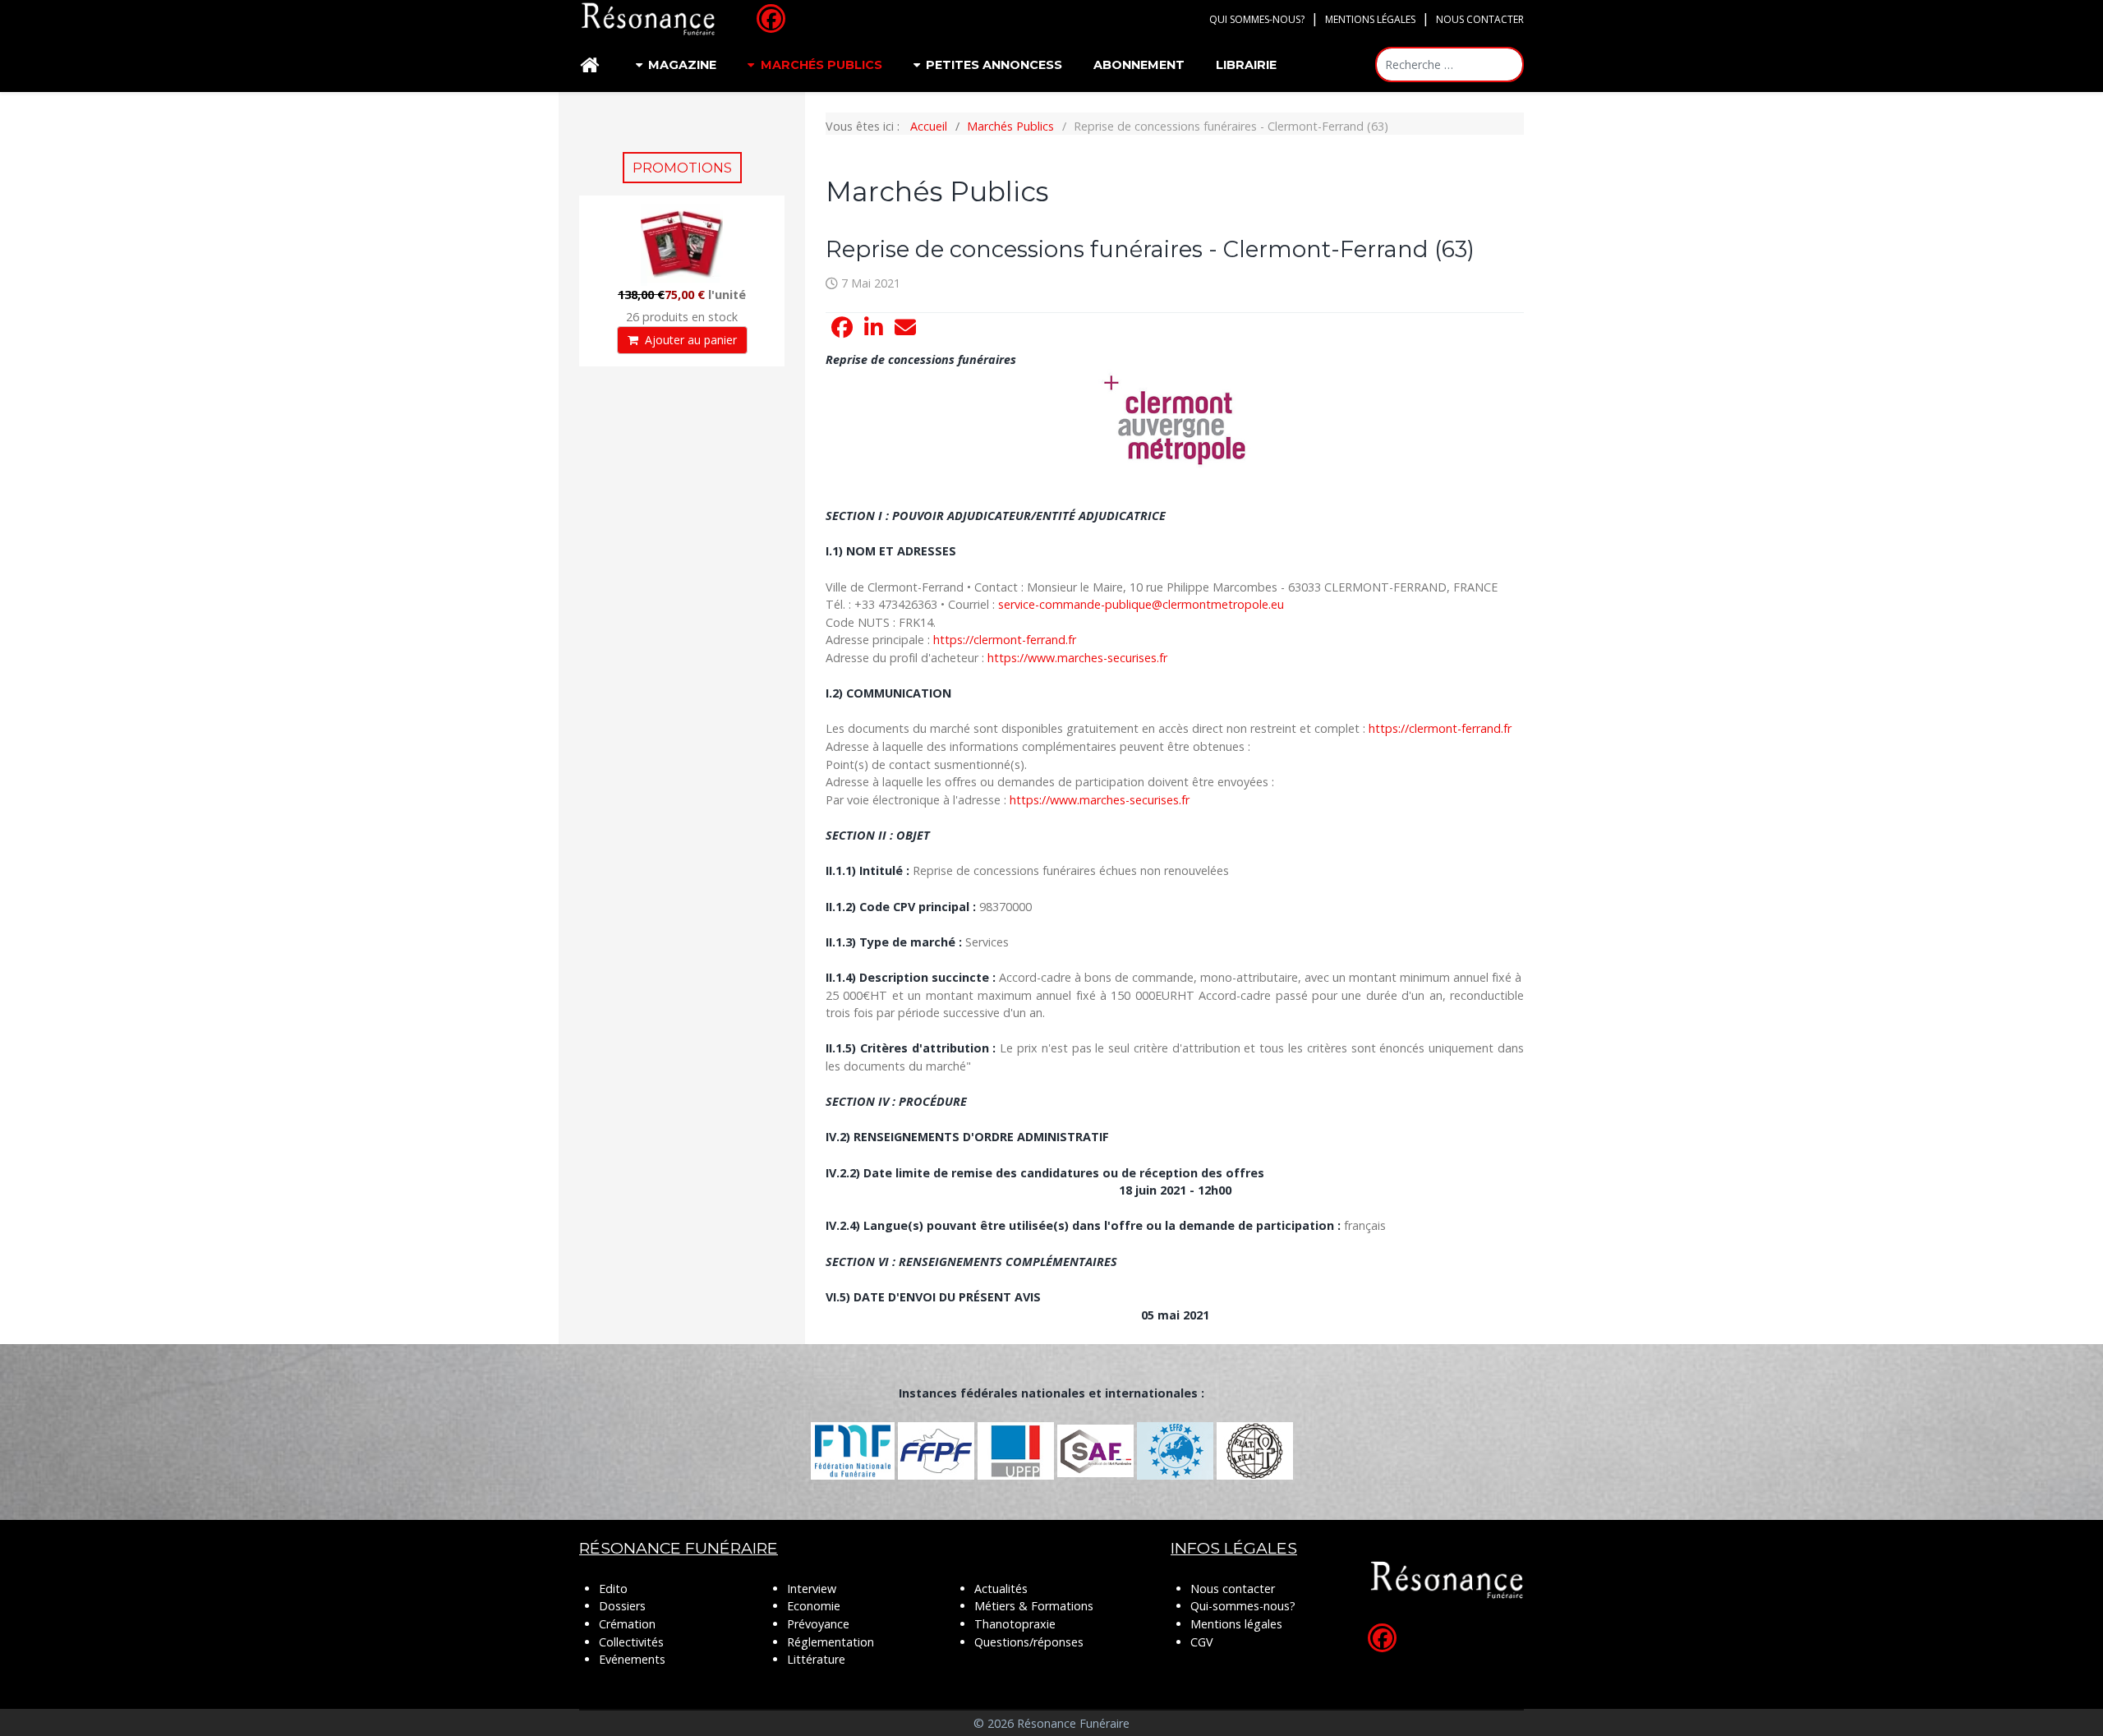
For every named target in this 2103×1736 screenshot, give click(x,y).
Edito (613, 1589)
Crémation (627, 1624)
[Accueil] (592, 65)
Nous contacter (1480, 19)
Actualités (1001, 1589)
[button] (842, 328)
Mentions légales (1370, 19)
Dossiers (622, 1606)
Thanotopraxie (1015, 1624)
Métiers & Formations (1034, 1606)
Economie (814, 1606)
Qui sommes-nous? (1257, 19)
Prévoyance (818, 1624)
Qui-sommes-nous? (1243, 1606)
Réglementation (831, 1642)
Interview (812, 1589)
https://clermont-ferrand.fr (1005, 640)
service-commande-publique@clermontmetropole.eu (1141, 604)
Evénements (632, 1659)
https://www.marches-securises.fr (1077, 658)
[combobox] (1450, 64)
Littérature (816, 1659)
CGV (1202, 1642)
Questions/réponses (1029, 1642)
